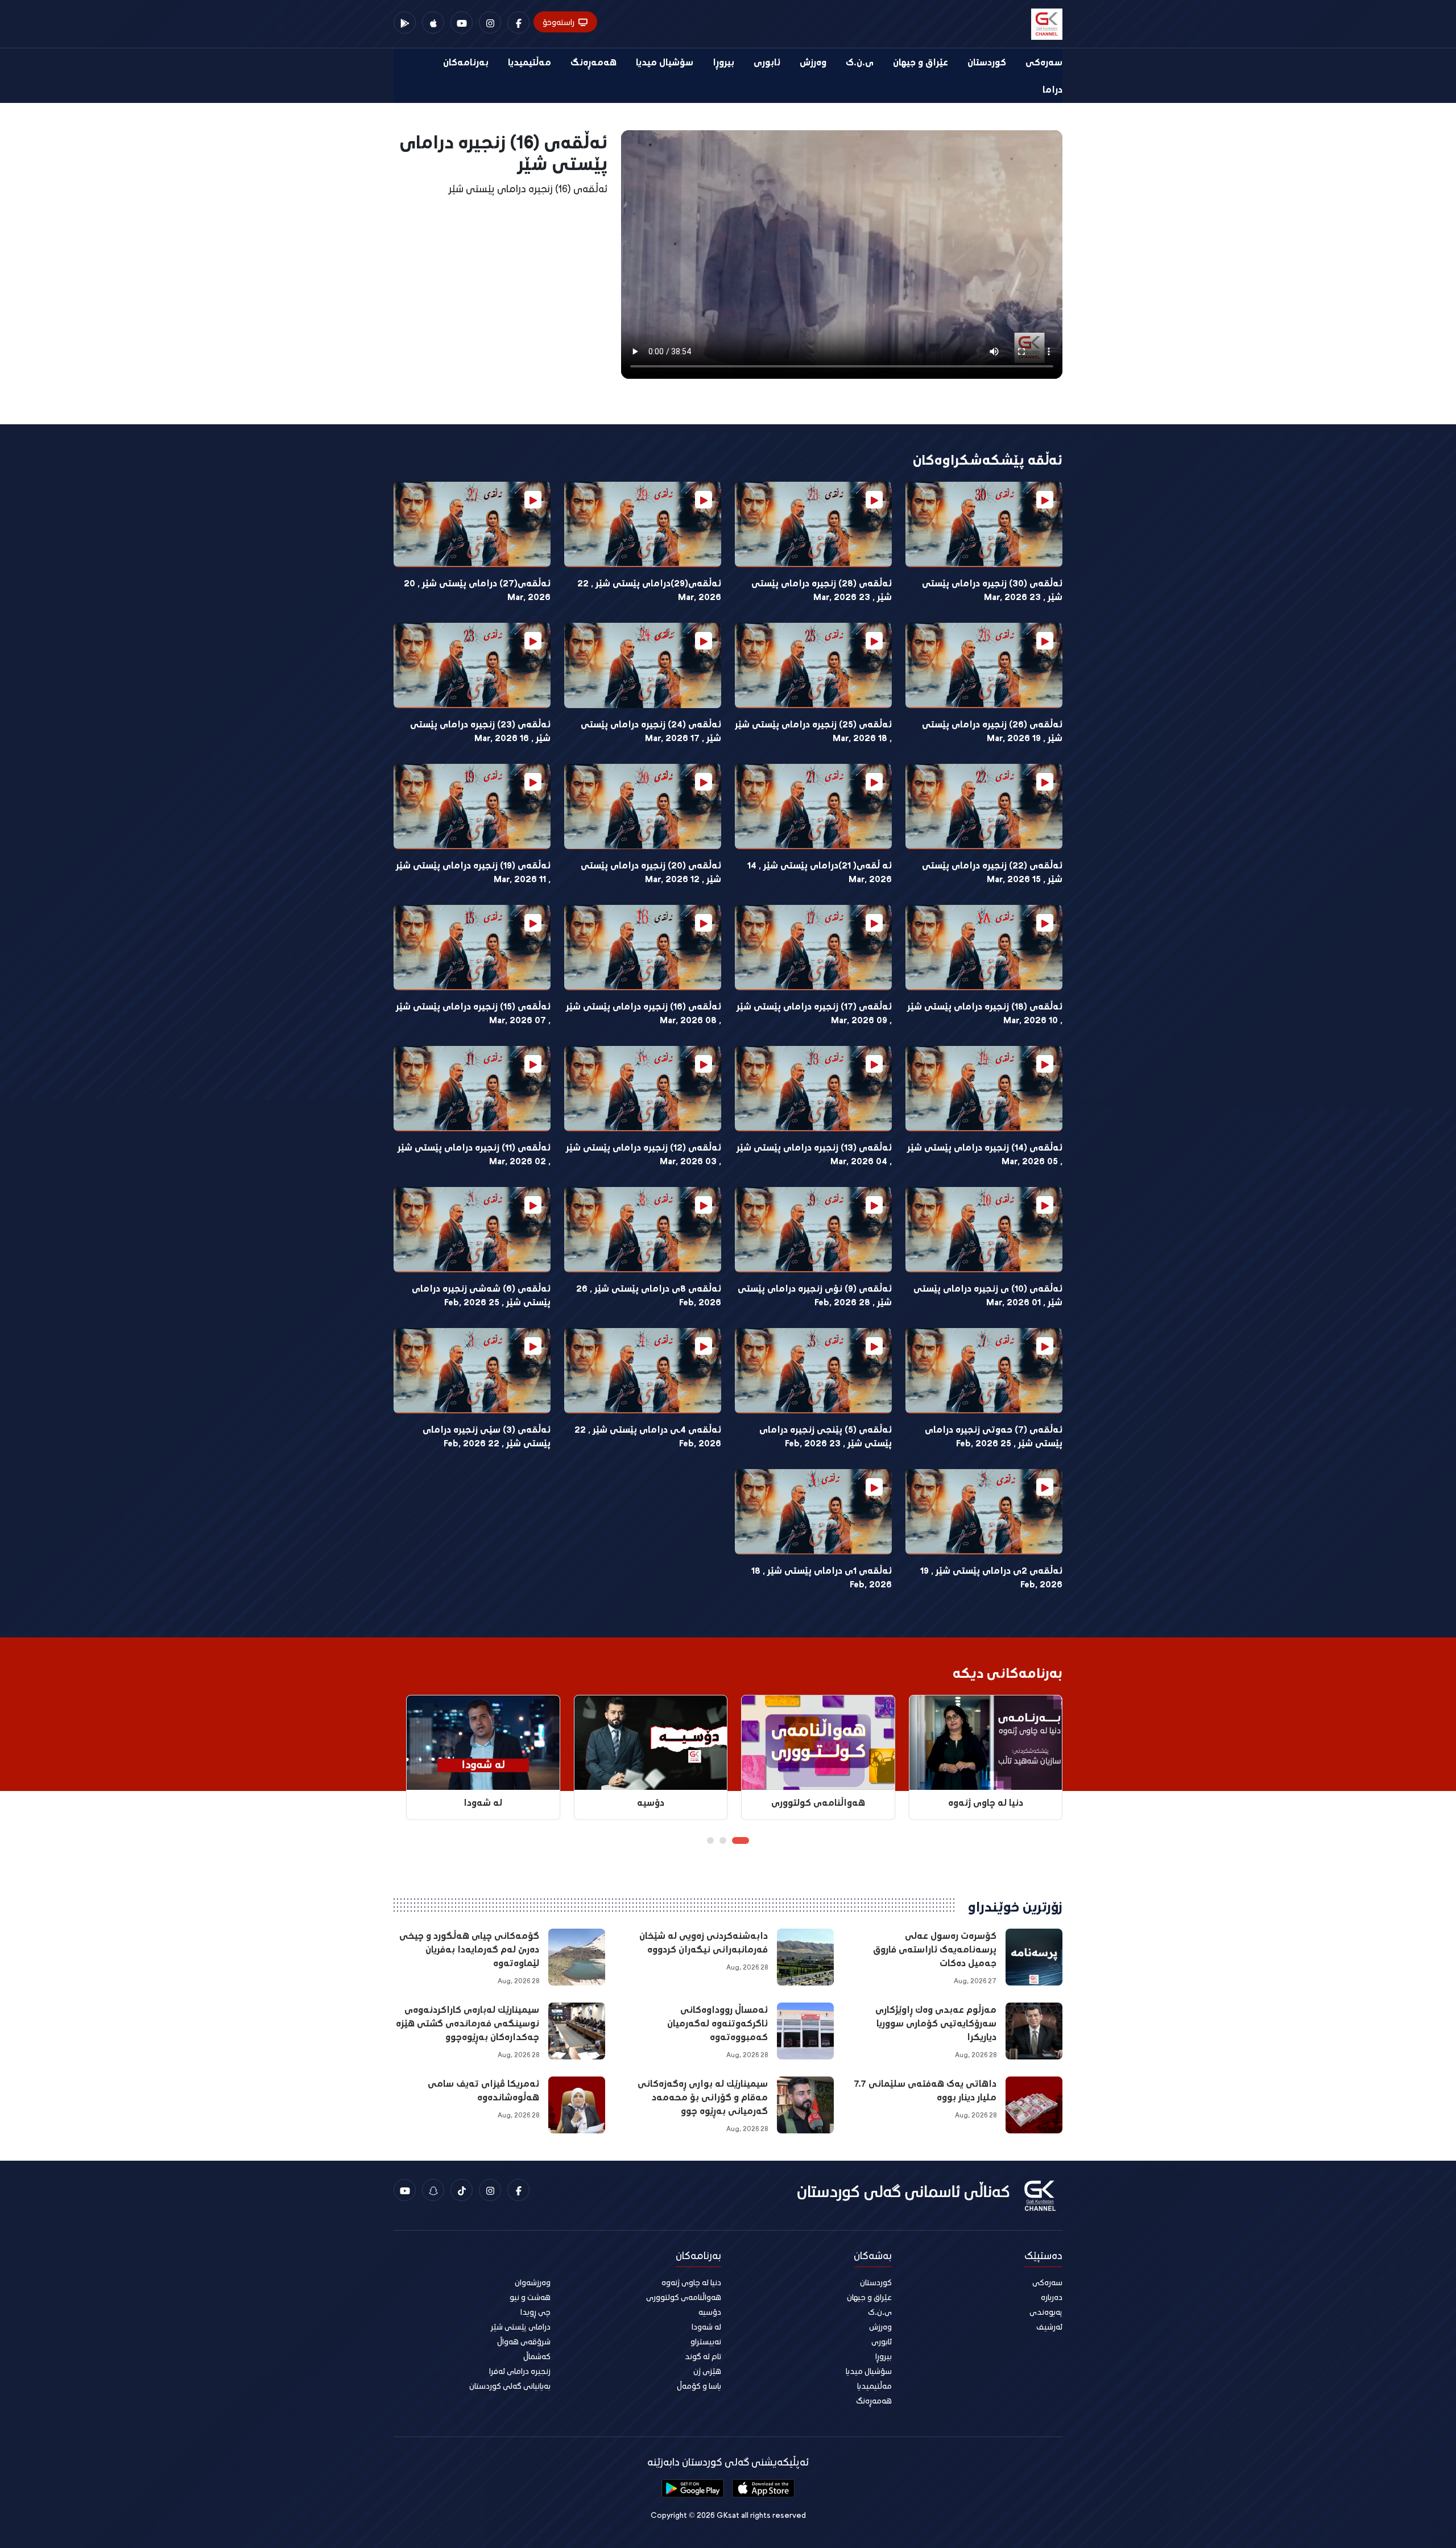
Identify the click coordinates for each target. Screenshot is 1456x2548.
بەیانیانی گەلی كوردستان (510, 2386)
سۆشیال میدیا (665, 62)
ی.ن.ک (860, 62)
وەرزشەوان (533, 2282)
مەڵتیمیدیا (530, 62)
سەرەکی (1044, 62)
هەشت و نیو (530, 2297)
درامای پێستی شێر (521, 2326)
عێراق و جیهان (921, 62)
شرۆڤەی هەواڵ (524, 2341)
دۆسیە (710, 2312)
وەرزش (813, 62)
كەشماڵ (537, 2356)
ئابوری (767, 62)
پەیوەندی (1046, 2312)
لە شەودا (706, 2326)
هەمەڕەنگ (593, 62)
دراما (1052, 89)
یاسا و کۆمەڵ (699, 2386)
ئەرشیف (1049, 2326)
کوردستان (987, 62)
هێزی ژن (707, 2371)
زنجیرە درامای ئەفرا (520, 2371)
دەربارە (1052, 2297)
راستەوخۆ (559, 22)
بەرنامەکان (466, 62)
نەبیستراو (706, 2341)
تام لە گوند (703, 2356)
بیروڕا (723, 62)
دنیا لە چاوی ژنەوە (691, 2282)
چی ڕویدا (535, 2312)
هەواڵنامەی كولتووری (684, 2297)
